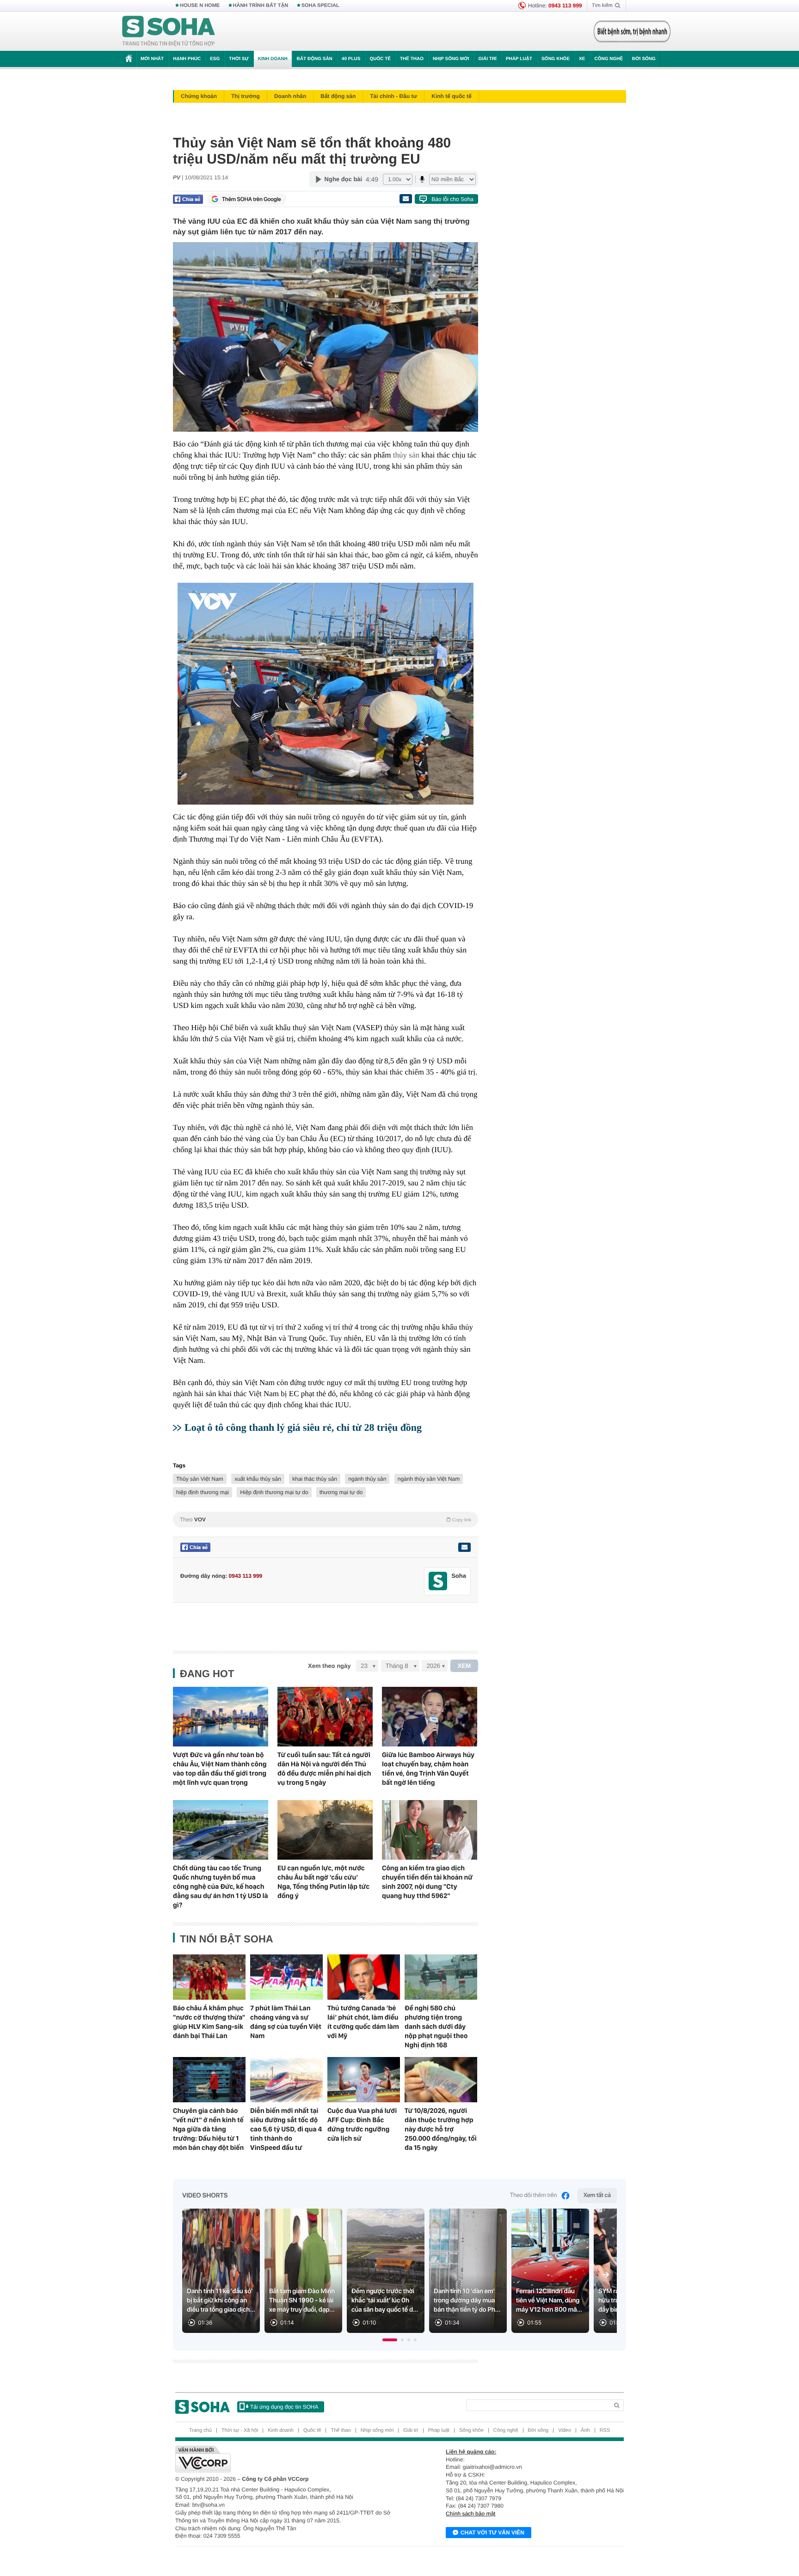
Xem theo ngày (329, 1666)
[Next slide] (606, 2275)
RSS (605, 2430)
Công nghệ (608, 59)
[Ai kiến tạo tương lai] (630, 31)
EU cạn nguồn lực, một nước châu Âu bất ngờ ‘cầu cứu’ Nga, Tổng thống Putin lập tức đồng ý (323, 1882)
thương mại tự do (341, 1492)
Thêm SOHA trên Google (252, 199)
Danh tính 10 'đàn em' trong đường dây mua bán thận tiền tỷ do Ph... (467, 2301)
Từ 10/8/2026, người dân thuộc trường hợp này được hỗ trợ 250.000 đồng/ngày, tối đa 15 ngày (441, 2129)
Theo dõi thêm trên (534, 2195)
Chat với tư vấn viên (492, 2533)
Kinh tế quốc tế (452, 96)
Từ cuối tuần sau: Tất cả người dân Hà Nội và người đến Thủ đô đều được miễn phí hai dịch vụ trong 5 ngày (324, 1769)
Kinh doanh (273, 59)
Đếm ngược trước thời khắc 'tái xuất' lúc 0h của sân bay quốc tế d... (385, 2301)
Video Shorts (205, 2196)
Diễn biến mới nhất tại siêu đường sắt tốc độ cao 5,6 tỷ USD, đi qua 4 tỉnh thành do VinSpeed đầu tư (286, 2129)
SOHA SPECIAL (320, 6)
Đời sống (644, 59)
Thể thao (412, 59)
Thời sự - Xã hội (240, 2430)
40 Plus (351, 59)
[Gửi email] (406, 199)
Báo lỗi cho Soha (452, 199)
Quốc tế (380, 59)
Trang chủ (200, 2430)
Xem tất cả (597, 2195)
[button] (390, 2340)
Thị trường (246, 96)
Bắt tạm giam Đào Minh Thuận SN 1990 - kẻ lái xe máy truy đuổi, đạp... (302, 2301)
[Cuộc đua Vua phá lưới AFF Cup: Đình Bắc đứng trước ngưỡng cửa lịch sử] (364, 2080)
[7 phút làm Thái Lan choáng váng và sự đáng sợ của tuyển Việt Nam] (286, 1977)
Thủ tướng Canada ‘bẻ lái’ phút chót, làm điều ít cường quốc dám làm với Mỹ (363, 2022)
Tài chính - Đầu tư (393, 96)
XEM (464, 1666)
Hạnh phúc (187, 59)
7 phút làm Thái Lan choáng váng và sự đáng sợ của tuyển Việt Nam (286, 2022)
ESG (215, 59)
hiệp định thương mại (203, 1492)
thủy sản (406, 455)
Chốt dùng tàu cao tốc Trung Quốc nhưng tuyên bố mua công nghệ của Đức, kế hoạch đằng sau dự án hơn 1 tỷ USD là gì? (221, 1886)
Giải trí (487, 59)
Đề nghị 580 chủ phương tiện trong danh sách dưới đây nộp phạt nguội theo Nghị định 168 (436, 2027)
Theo (326, 1520)
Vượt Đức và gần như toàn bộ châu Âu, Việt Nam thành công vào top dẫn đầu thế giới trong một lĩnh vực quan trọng (220, 1769)
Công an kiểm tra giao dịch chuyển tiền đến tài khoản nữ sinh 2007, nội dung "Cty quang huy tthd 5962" (427, 1882)
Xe (582, 59)
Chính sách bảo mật (470, 2514)
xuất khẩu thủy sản (258, 1479)
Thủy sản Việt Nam (200, 1479)
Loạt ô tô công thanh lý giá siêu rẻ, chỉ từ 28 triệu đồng (303, 1427)
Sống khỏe (556, 59)
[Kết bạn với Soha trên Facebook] (438, 1581)
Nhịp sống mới (451, 59)
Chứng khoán (199, 96)
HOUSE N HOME (200, 6)
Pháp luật (519, 59)
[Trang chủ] (169, 31)
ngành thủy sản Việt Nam (429, 1479)
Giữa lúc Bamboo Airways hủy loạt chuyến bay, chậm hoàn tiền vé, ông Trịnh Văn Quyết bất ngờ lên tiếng (428, 1769)
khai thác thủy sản (315, 1479)
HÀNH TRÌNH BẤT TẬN (261, 6)
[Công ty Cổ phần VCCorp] (287, 2459)
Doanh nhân (290, 96)
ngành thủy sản (367, 1479)
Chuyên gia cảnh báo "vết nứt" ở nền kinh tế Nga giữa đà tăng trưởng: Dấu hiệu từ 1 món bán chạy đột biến (208, 2129)
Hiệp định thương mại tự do (274, 1492)
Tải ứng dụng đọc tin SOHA (284, 2407)
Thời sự (239, 59)
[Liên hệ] (464, 1547)
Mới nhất (152, 59)
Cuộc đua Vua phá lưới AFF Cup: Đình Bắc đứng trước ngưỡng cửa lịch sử (362, 2124)
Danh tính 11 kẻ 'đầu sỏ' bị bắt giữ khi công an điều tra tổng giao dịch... (221, 2301)
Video (565, 2430)
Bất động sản (315, 59)
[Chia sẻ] (188, 199)
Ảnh (585, 2430)
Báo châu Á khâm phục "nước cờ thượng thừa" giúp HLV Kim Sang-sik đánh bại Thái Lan (209, 2022)
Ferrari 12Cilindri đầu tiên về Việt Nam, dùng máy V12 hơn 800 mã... (549, 2301)
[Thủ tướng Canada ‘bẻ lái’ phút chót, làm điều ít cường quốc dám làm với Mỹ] (364, 1977)
